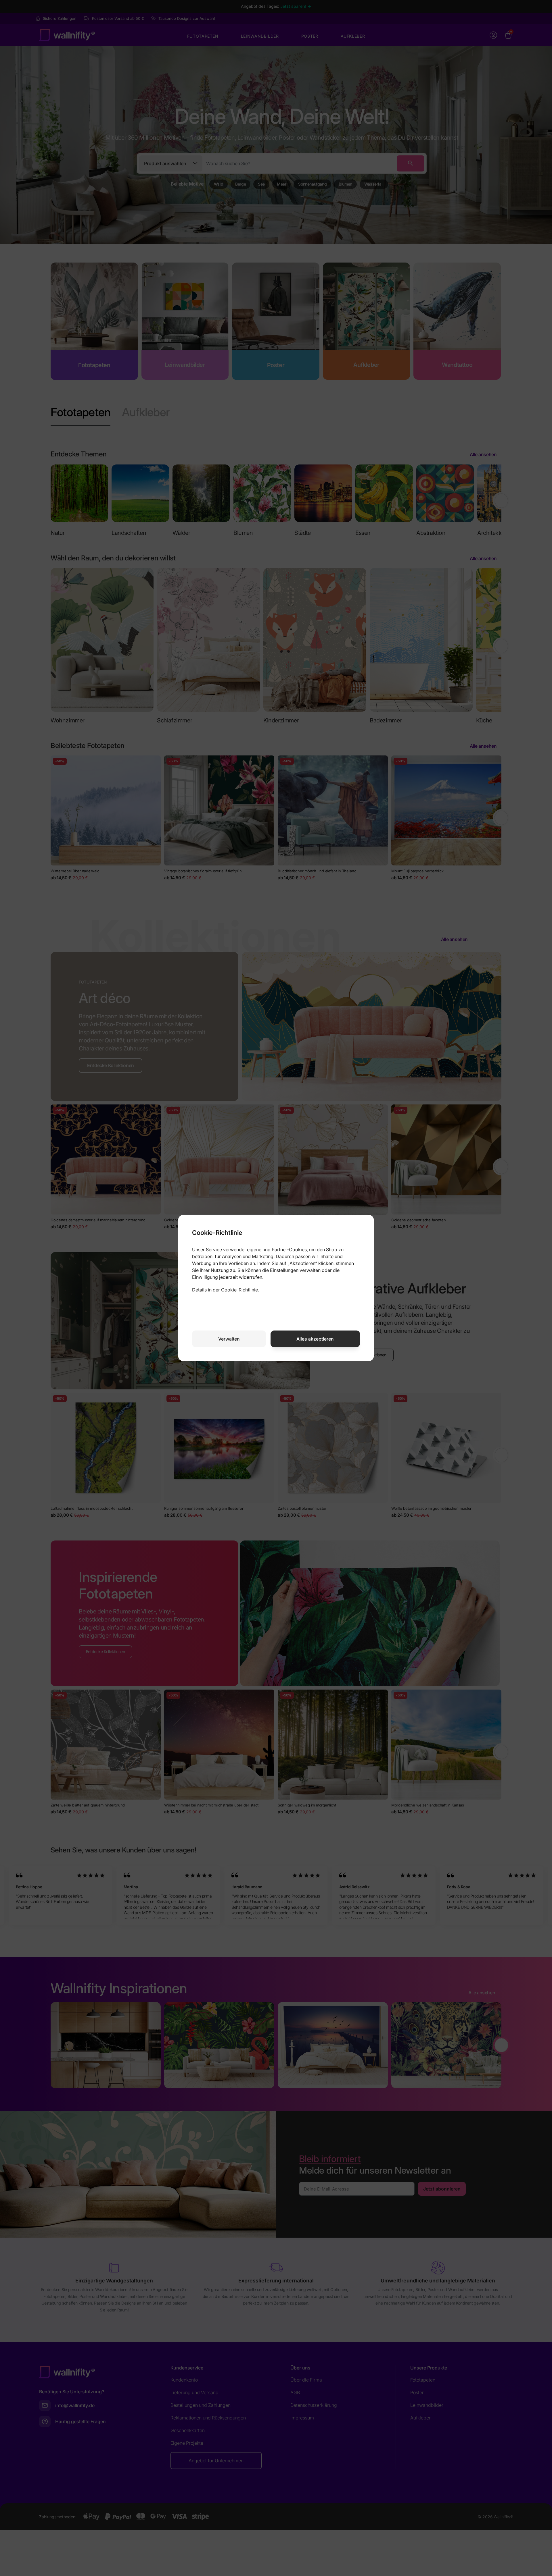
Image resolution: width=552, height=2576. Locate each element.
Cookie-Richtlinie (239, 1290)
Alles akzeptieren (315, 1339)
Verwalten (229, 1339)
